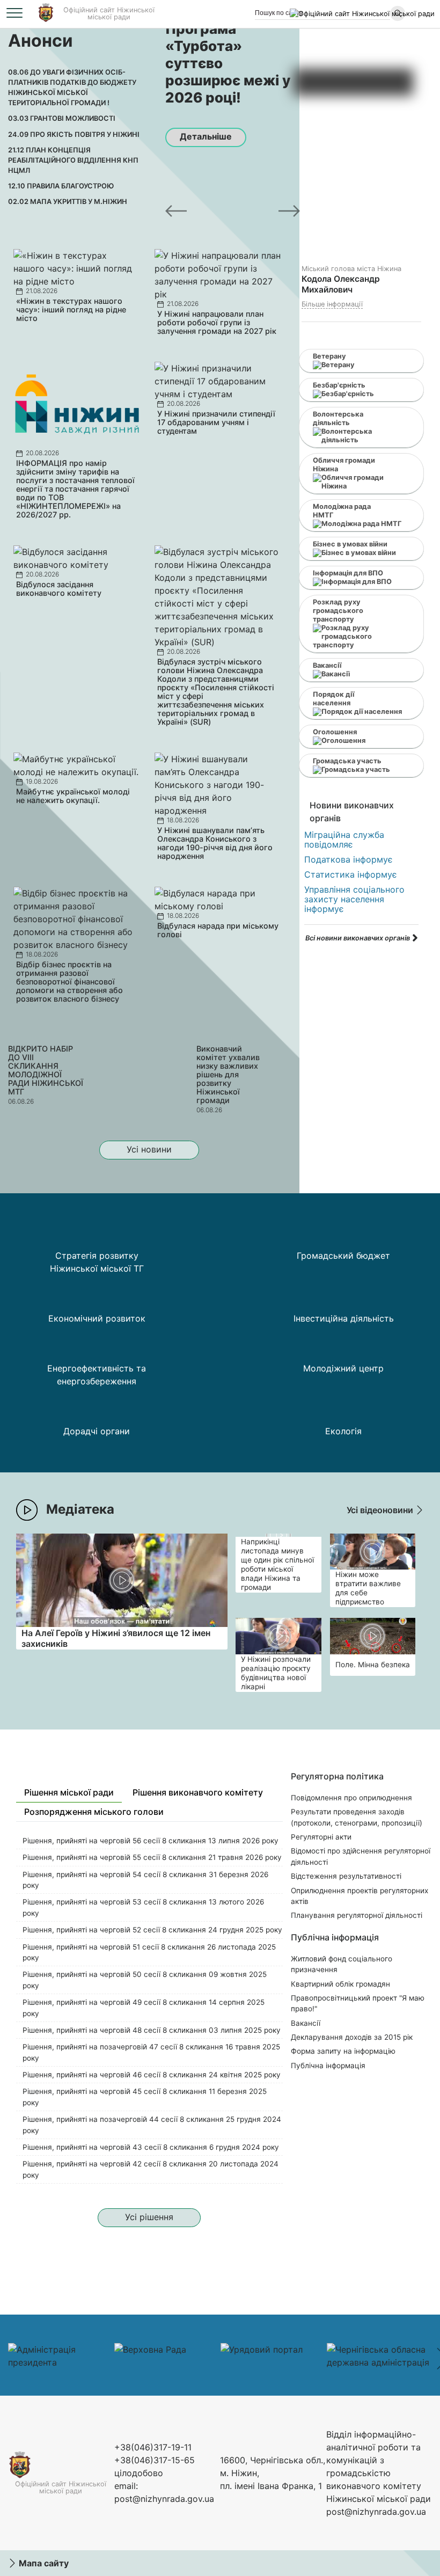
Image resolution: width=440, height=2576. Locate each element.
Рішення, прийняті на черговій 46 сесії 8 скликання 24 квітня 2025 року (152, 2075)
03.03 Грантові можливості (62, 118)
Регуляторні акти (321, 1837)
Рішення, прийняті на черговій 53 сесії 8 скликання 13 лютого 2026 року (143, 1907)
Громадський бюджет (343, 1256)
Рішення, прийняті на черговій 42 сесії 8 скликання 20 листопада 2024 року (151, 2169)
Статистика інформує (351, 874)
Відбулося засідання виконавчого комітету (59, 589)
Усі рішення (149, 2217)
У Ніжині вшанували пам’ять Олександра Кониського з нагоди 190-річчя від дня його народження (215, 843)
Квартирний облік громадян (340, 1984)
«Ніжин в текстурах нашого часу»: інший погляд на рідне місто (71, 309)
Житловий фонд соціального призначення (342, 1964)
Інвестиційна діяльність (344, 1318)
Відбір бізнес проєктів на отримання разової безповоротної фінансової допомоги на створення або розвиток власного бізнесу (69, 981)
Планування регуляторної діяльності (357, 1915)
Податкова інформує (349, 859)
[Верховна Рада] (150, 2349)
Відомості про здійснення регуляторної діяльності (361, 1856)
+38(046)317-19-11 (153, 2447)
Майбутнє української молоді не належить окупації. (73, 796)
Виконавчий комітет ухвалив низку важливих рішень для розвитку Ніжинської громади (228, 1074)
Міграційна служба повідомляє (344, 840)
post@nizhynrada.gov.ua (164, 2499)
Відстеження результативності (346, 1876)
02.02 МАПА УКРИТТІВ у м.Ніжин (68, 202)
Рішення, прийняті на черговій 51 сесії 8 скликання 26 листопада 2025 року (149, 1952)
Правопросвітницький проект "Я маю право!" (358, 2003)
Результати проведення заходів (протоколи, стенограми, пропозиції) (357, 1817)
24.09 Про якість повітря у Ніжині (74, 134)
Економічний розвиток (97, 1318)
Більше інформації (332, 304)
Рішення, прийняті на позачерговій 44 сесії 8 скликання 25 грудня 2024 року (152, 2125)
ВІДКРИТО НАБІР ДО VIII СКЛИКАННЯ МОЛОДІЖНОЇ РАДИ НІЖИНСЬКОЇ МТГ (46, 1070)
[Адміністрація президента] (61, 2362)
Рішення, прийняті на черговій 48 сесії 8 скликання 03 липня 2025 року (152, 2030)
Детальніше (206, 136)
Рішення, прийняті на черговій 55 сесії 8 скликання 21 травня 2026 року (152, 1857)
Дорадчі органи (97, 1431)
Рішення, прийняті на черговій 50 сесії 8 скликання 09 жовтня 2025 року (145, 1980)
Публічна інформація (328, 2066)
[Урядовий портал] (262, 2349)
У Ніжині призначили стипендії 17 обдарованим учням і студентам (216, 422)
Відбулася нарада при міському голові (218, 930)
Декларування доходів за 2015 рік (352, 2037)
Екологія (343, 1431)
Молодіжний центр (343, 1368)
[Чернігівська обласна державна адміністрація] (380, 2362)
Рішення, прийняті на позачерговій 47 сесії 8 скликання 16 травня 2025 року (151, 2052)
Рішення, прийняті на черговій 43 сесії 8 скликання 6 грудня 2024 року (151, 2147)
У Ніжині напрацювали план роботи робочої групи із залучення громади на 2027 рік (217, 322)
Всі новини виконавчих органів (358, 938)
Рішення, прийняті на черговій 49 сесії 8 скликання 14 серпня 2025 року (144, 2008)
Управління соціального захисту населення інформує (354, 899)
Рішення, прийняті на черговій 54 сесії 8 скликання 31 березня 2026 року (145, 1880)
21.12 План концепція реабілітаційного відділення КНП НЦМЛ (73, 160)
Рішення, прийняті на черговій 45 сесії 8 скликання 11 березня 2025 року (145, 2097)
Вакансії (306, 2023)
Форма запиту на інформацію (343, 2051)
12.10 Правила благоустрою (61, 186)
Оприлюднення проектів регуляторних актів (360, 1896)
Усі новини (149, 1149)
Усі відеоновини (381, 1510)
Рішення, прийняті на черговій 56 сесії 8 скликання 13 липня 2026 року (151, 1841)
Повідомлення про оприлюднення (351, 1798)
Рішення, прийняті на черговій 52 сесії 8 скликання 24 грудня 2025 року (152, 1930)
